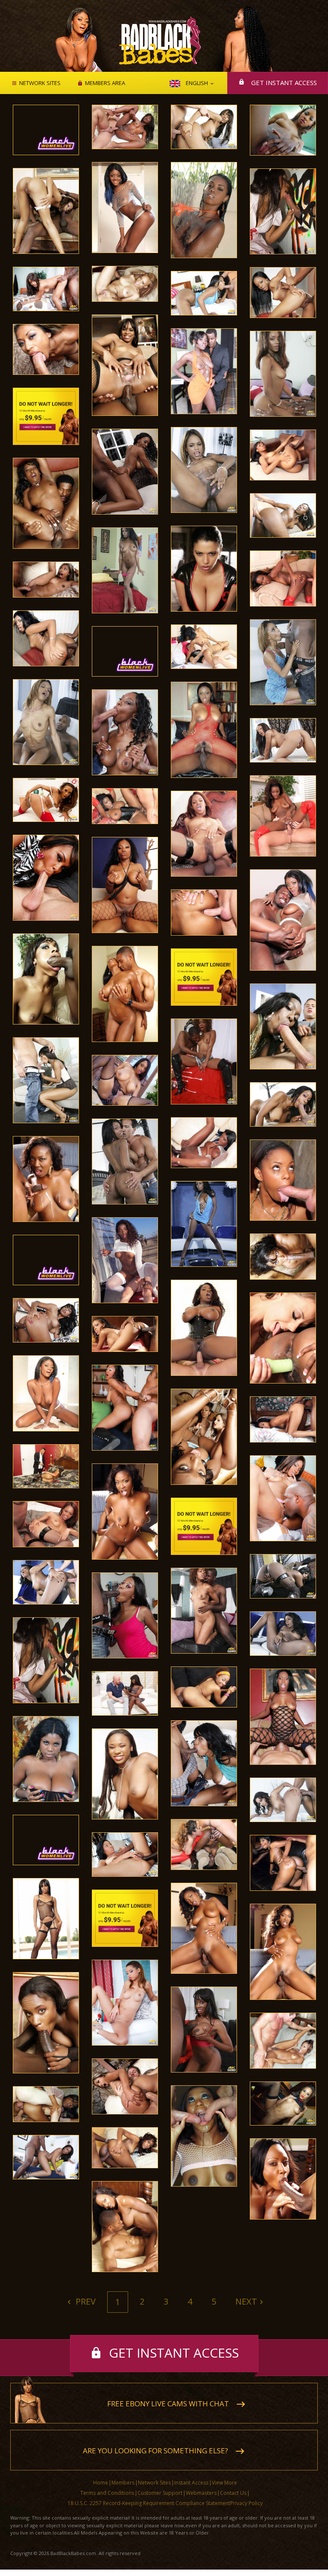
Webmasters (201, 2493)
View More (224, 2483)
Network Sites (40, 83)
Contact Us (233, 2493)
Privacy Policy (246, 2503)
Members (123, 2483)
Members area (105, 83)
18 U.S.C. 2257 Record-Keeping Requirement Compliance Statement (149, 2503)
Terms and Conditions (107, 2493)
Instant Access (191, 2483)
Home (101, 2483)
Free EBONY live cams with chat (168, 2404)
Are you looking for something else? (155, 2451)
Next (246, 2301)
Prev (85, 2301)
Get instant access (284, 82)
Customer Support (160, 2493)
